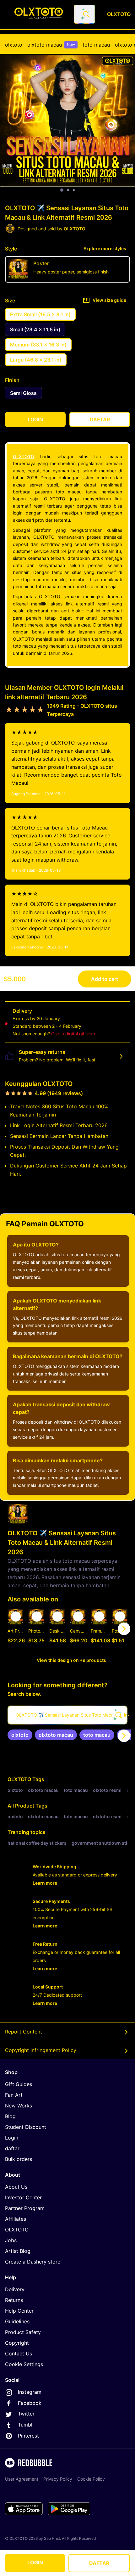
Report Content (24, 2032)
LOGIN (35, 2562)
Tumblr (26, 2425)
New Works (19, 2106)
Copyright (17, 2343)
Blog (10, 2116)
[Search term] (86, 14)
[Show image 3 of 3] (74, 190)
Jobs (11, 2240)
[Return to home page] (39, 14)
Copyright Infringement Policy (41, 2050)
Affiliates (16, 2219)
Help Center (19, 2311)
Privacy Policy (58, 2479)
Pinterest (28, 2436)
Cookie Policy (91, 2479)
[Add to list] (16, 1617)
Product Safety (23, 2332)
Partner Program (25, 2208)
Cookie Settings (24, 2364)
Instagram (30, 2392)
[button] (99, 1629)
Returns (14, 2300)
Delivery (15, 2289)
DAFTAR (99, 2563)
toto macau (96, 45)
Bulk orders (19, 2159)
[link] (20, 1735)
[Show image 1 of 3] (62, 190)
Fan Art (14, 2095)
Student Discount (26, 2127)
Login (12, 2138)
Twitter (26, 2414)
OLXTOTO (24, 456)
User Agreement (22, 2479)
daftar (12, 2148)
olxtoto (14, 45)
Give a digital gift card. (75, 1034)
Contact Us (19, 2354)
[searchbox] (67, 1715)
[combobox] (84, 14)
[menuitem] (14, 45)
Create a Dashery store (33, 2262)
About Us (16, 2187)
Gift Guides (19, 2084)
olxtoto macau (51, 45)
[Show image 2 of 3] (68, 190)
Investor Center (23, 2197)
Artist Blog (18, 2251)
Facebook (30, 2403)
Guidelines (17, 2321)
